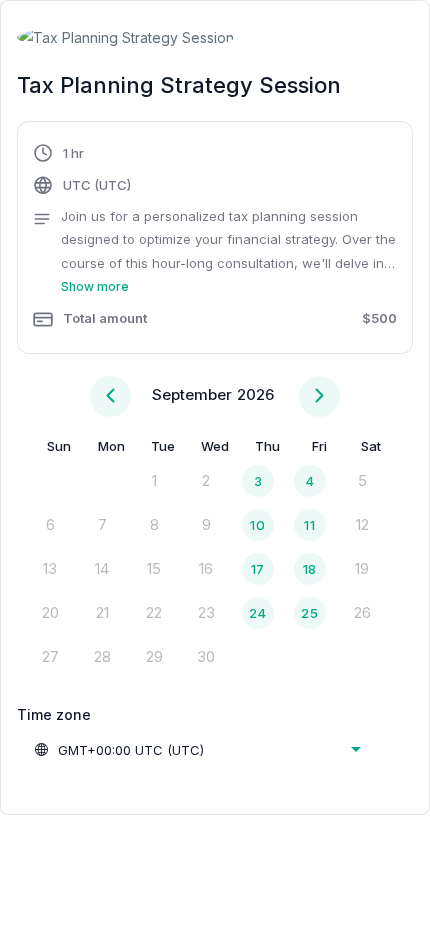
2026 (255, 394)
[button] (215, 240)
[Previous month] (110, 396)
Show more (95, 286)
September (192, 394)
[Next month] (319, 396)
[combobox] (197, 750)
